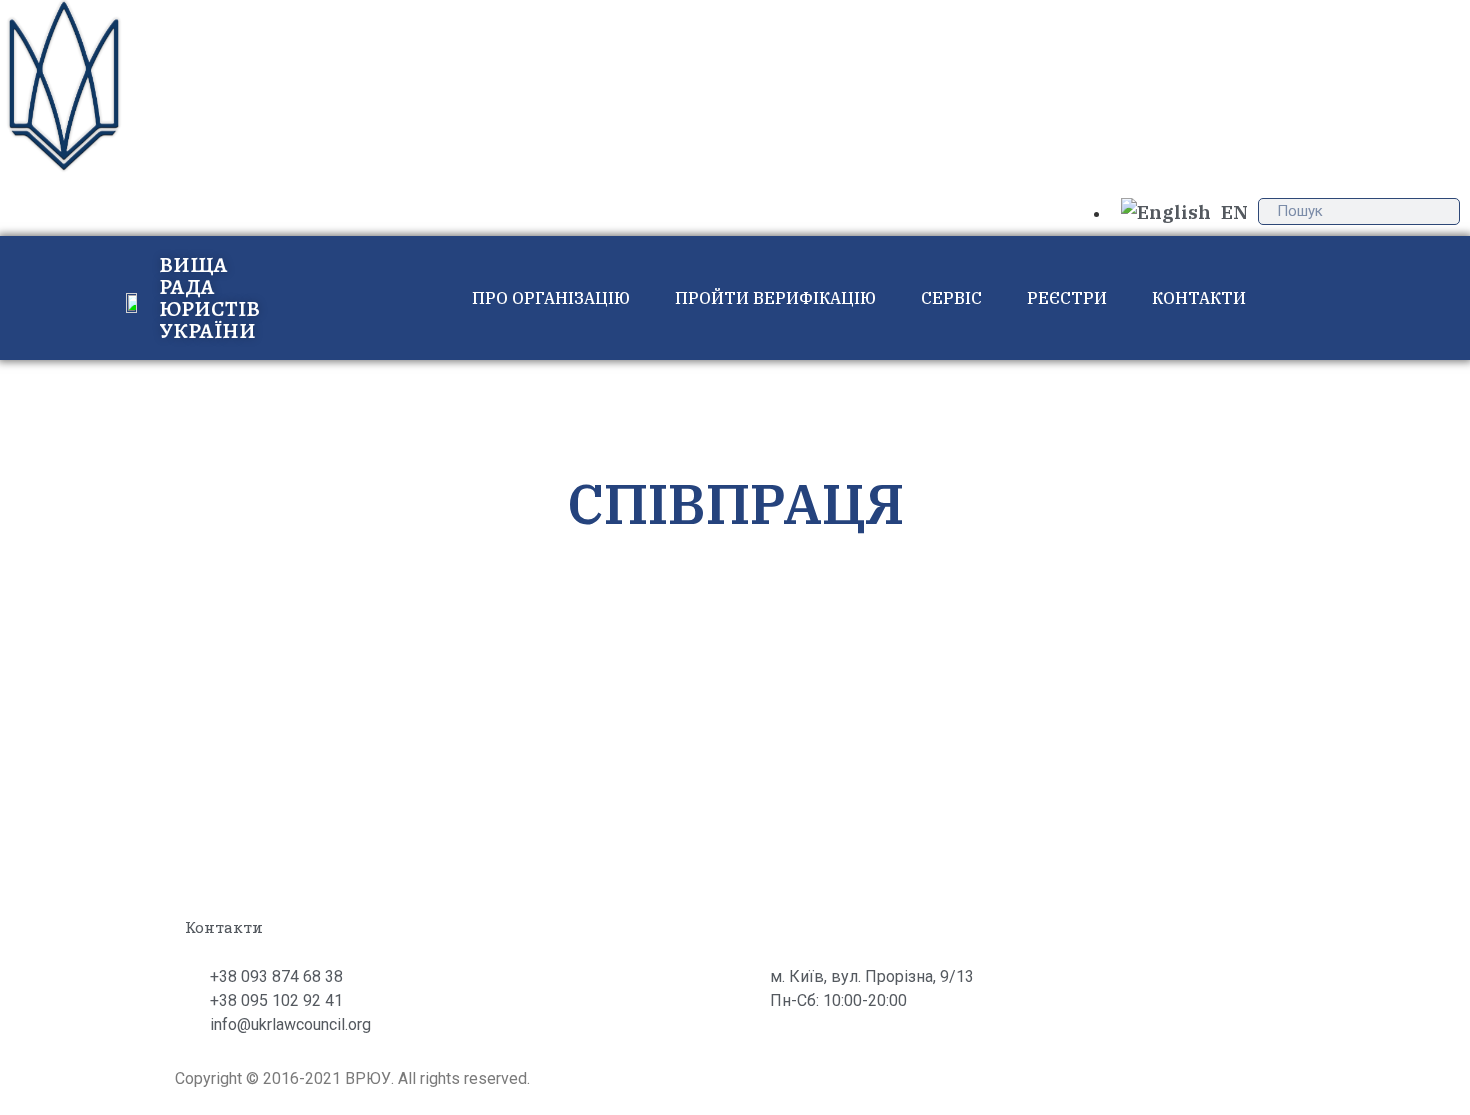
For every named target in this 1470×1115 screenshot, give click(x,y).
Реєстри (1067, 298)
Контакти (1199, 298)
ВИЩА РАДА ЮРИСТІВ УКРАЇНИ (209, 298)
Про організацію (551, 298)
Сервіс (951, 298)
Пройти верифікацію (775, 298)
